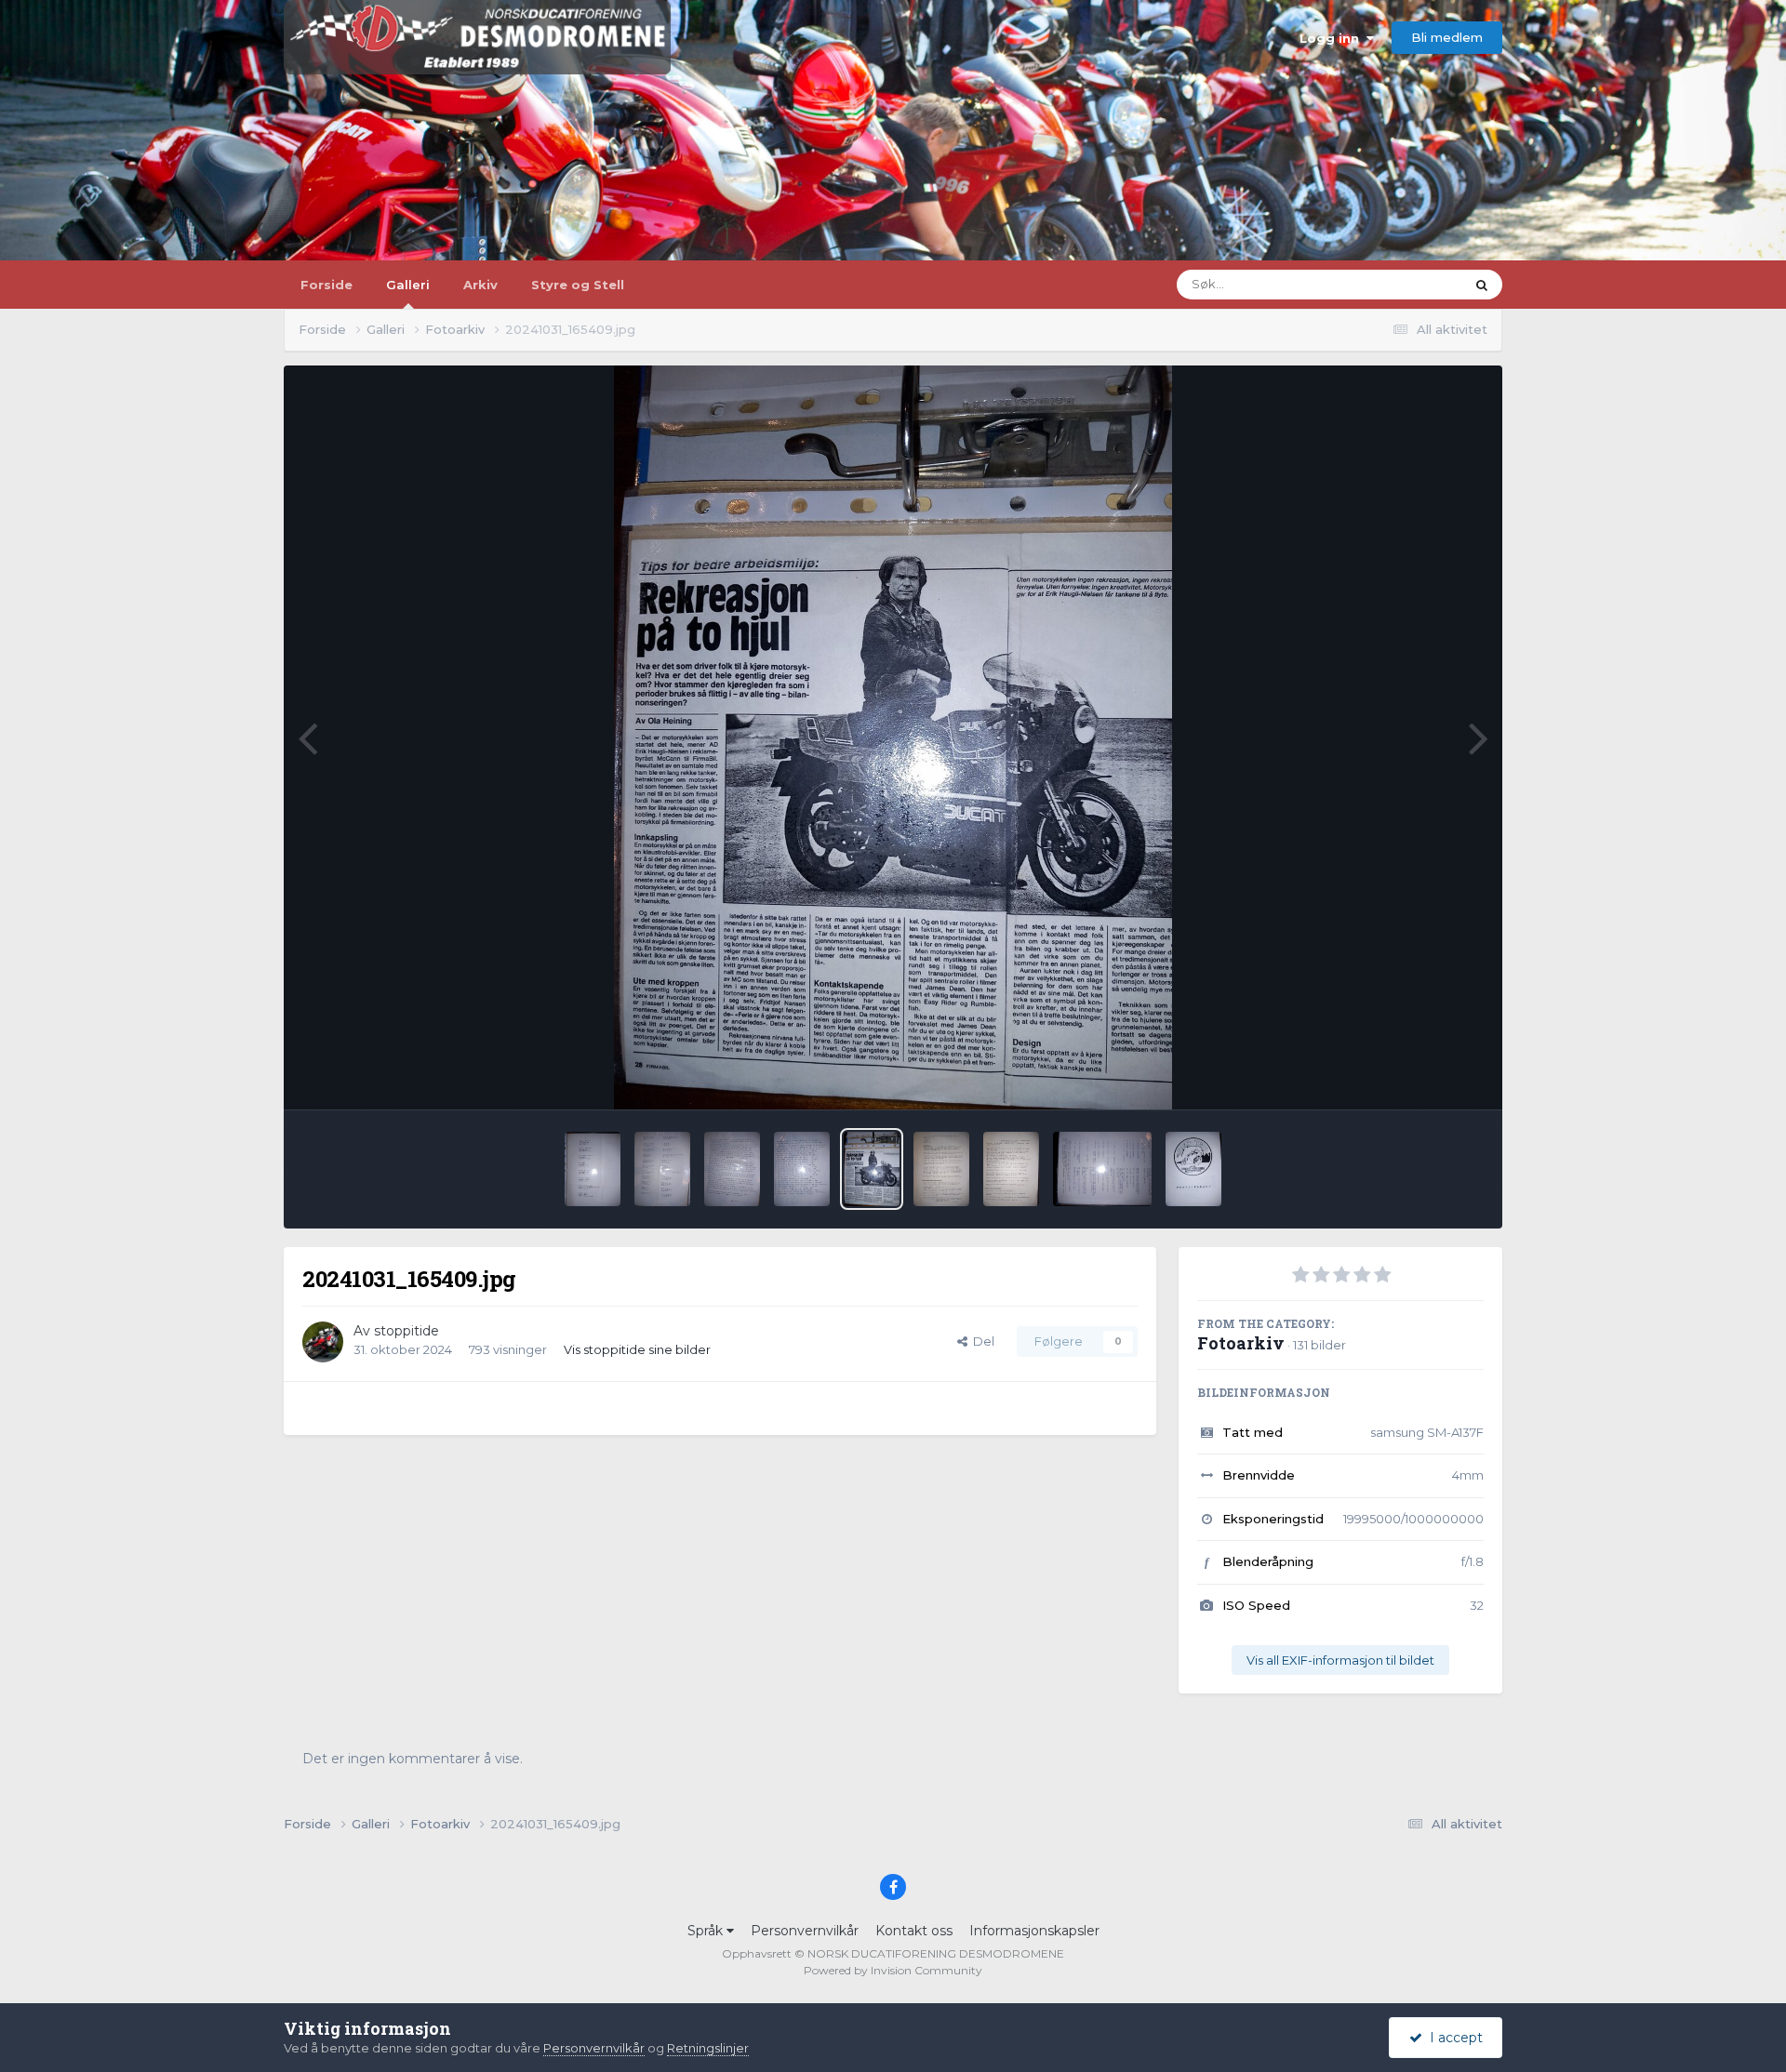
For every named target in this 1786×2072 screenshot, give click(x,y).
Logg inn (1333, 38)
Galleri (408, 285)
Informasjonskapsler (1034, 1931)
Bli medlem (1447, 37)
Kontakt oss (914, 1931)
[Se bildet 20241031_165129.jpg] (593, 1169)
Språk (707, 1931)
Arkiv (480, 285)
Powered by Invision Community (893, 1970)
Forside (327, 285)
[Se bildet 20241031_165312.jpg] (732, 1169)
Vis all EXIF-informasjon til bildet (1340, 1660)
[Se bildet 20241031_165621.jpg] (1103, 1169)
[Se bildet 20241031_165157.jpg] (662, 1169)
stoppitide (407, 1331)
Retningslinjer (708, 2048)
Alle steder (1409, 284)
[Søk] (1482, 285)
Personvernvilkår (805, 1931)
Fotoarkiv (1241, 1343)
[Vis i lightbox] (893, 737)
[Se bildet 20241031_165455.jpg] (941, 1169)
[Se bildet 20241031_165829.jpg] (1193, 1169)
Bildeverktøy (1422, 1075)
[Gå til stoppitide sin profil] (323, 1342)
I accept (1453, 2038)
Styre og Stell (578, 285)
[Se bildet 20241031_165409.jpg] (872, 1169)
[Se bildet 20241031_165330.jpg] (802, 1169)
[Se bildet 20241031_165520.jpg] (1011, 1169)
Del (981, 1341)
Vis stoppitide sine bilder (637, 1349)
